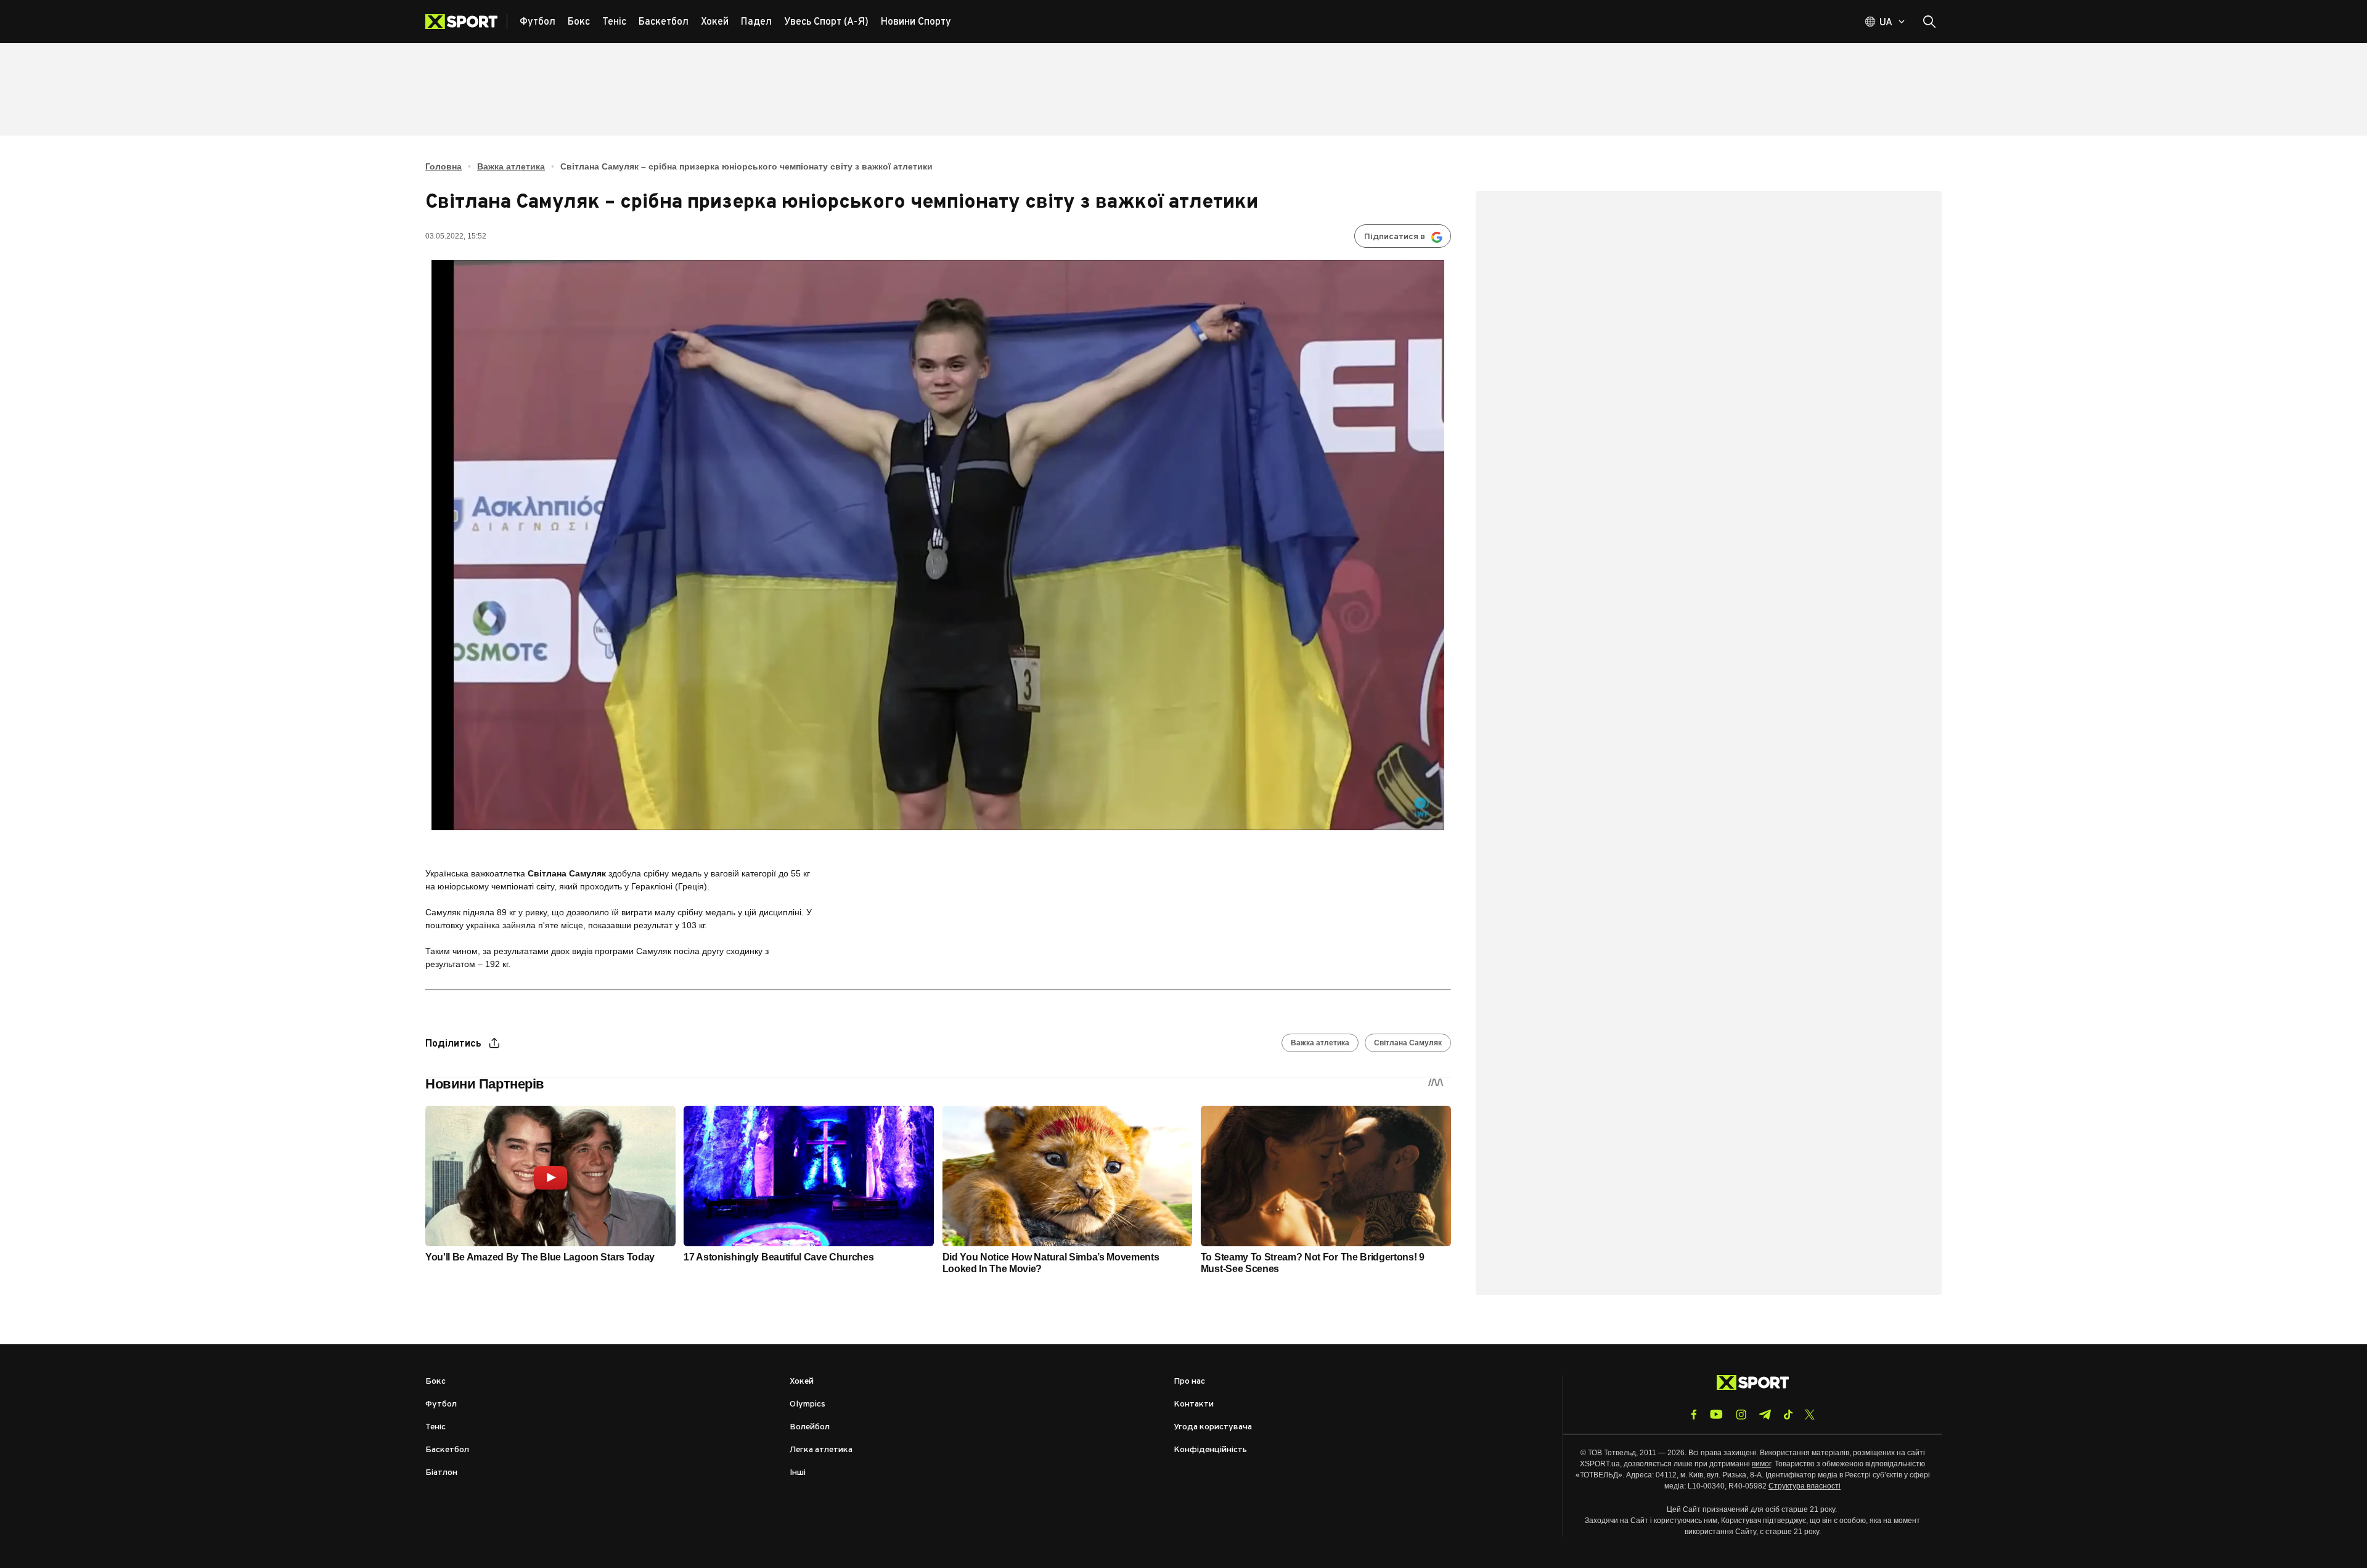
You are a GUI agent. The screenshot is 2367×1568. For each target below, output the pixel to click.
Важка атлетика (511, 166)
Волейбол (810, 1427)
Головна (444, 166)
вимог (1761, 1464)
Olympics (807, 1404)
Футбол (441, 1404)
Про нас (1189, 1382)
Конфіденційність (1210, 1450)
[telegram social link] (1765, 1415)
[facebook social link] (1694, 1415)
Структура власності (1805, 1486)
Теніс (435, 1427)
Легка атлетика (821, 1450)
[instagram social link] (1741, 1415)
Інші (798, 1473)
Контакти (1194, 1404)
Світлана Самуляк (1408, 1043)
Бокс (435, 1382)
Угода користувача (1213, 1427)
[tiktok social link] (1788, 1415)
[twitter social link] (1810, 1415)
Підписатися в (1395, 237)
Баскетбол (447, 1450)
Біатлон (441, 1473)
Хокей (802, 1382)
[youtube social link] (1716, 1414)
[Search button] (1929, 22)
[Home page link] (466, 22)
